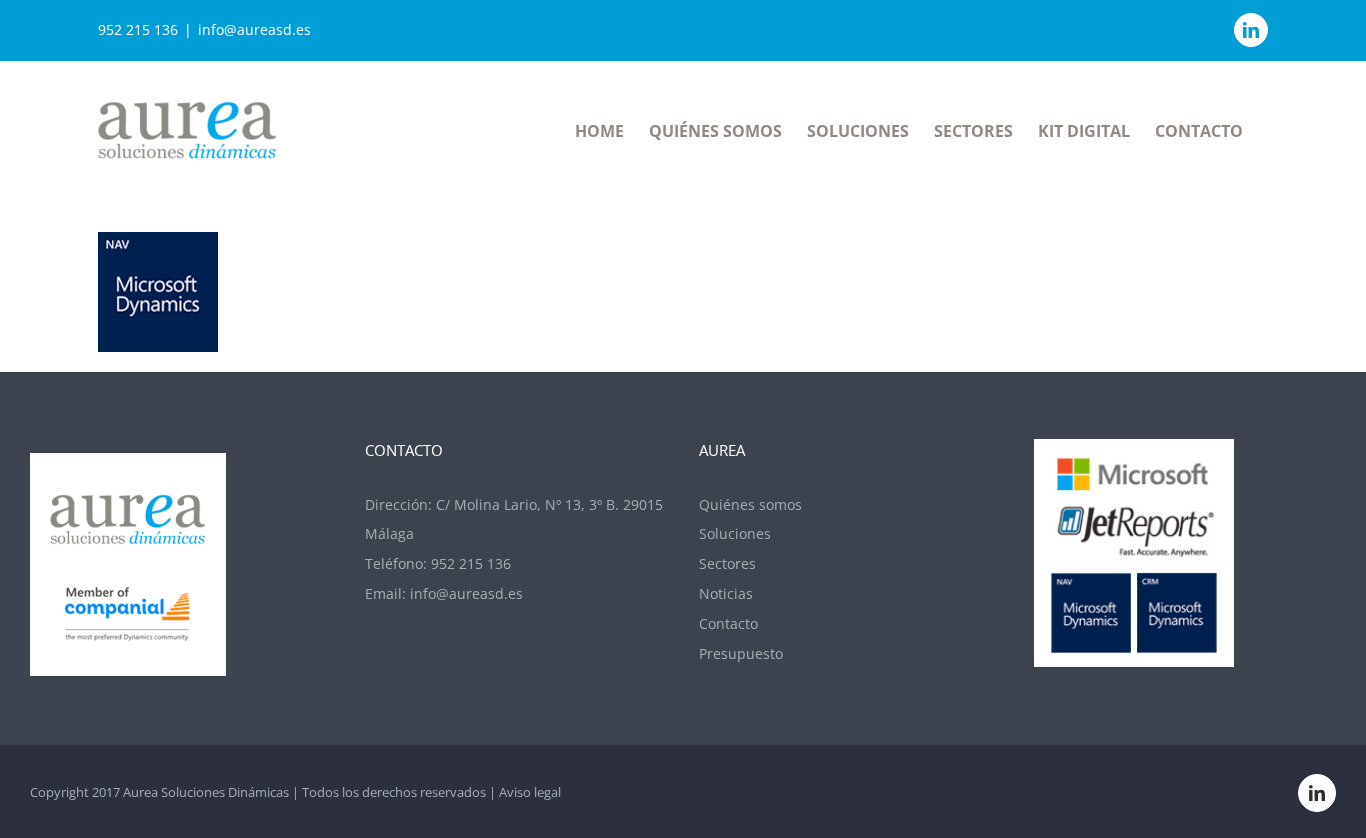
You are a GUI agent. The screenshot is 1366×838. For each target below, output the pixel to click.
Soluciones (735, 533)
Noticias (726, 593)
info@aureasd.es (254, 29)
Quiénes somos (750, 504)
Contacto (728, 623)
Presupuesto (741, 653)
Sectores (727, 563)
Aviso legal (530, 792)
